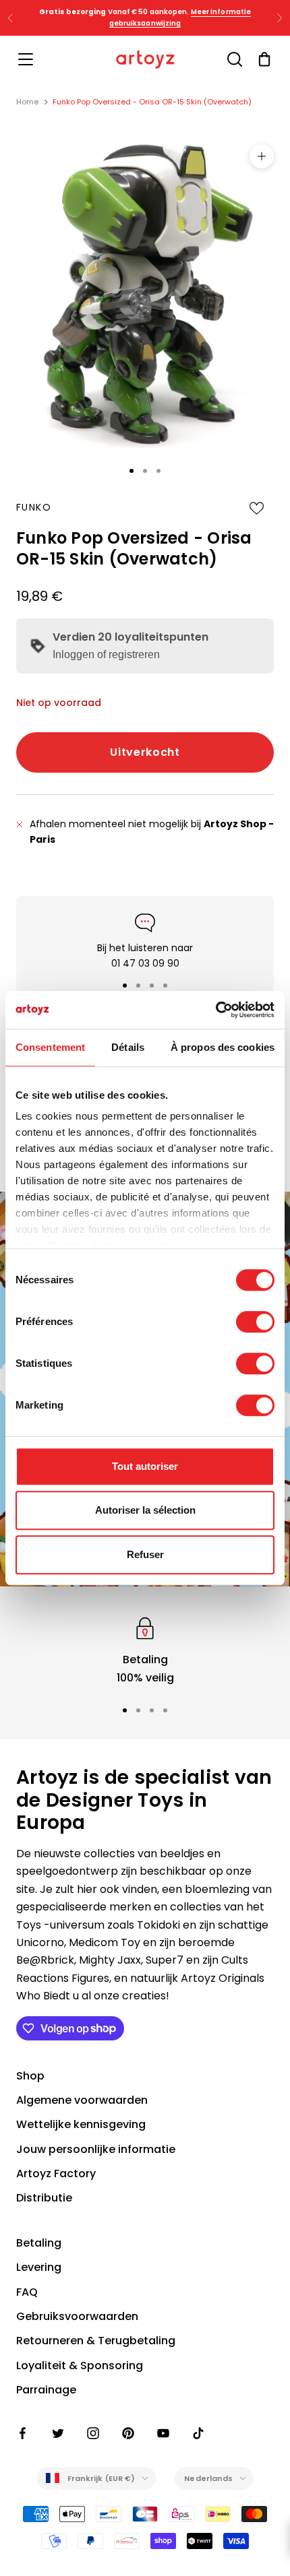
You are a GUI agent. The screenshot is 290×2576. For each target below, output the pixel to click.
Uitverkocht (145, 752)
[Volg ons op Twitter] (58, 2433)
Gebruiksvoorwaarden (77, 2316)
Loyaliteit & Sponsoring (80, 2365)
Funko (34, 507)
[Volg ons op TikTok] (198, 2433)
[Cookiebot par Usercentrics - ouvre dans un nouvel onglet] (215, 1010)
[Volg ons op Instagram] (93, 2433)
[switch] (255, 1322)
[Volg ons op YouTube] (163, 2433)
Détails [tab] (128, 1047)
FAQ (27, 2292)
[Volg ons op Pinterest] (128, 2433)
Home (27, 102)
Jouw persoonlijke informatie (96, 2149)
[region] (145, 1650)
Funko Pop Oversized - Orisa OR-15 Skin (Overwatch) (152, 102)
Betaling (39, 2243)
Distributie (44, 2198)
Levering (39, 2267)
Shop (30, 2076)
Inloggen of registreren (106, 654)
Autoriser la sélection (145, 1510)
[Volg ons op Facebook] (23, 2433)
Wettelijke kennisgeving (81, 2124)
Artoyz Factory (56, 2173)
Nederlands (208, 2478)
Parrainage (46, 2390)
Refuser (145, 1554)
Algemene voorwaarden (82, 2100)
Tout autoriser (145, 1466)
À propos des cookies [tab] (223, 1047)
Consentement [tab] (50, 1047)
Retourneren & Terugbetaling (96, 2341)
